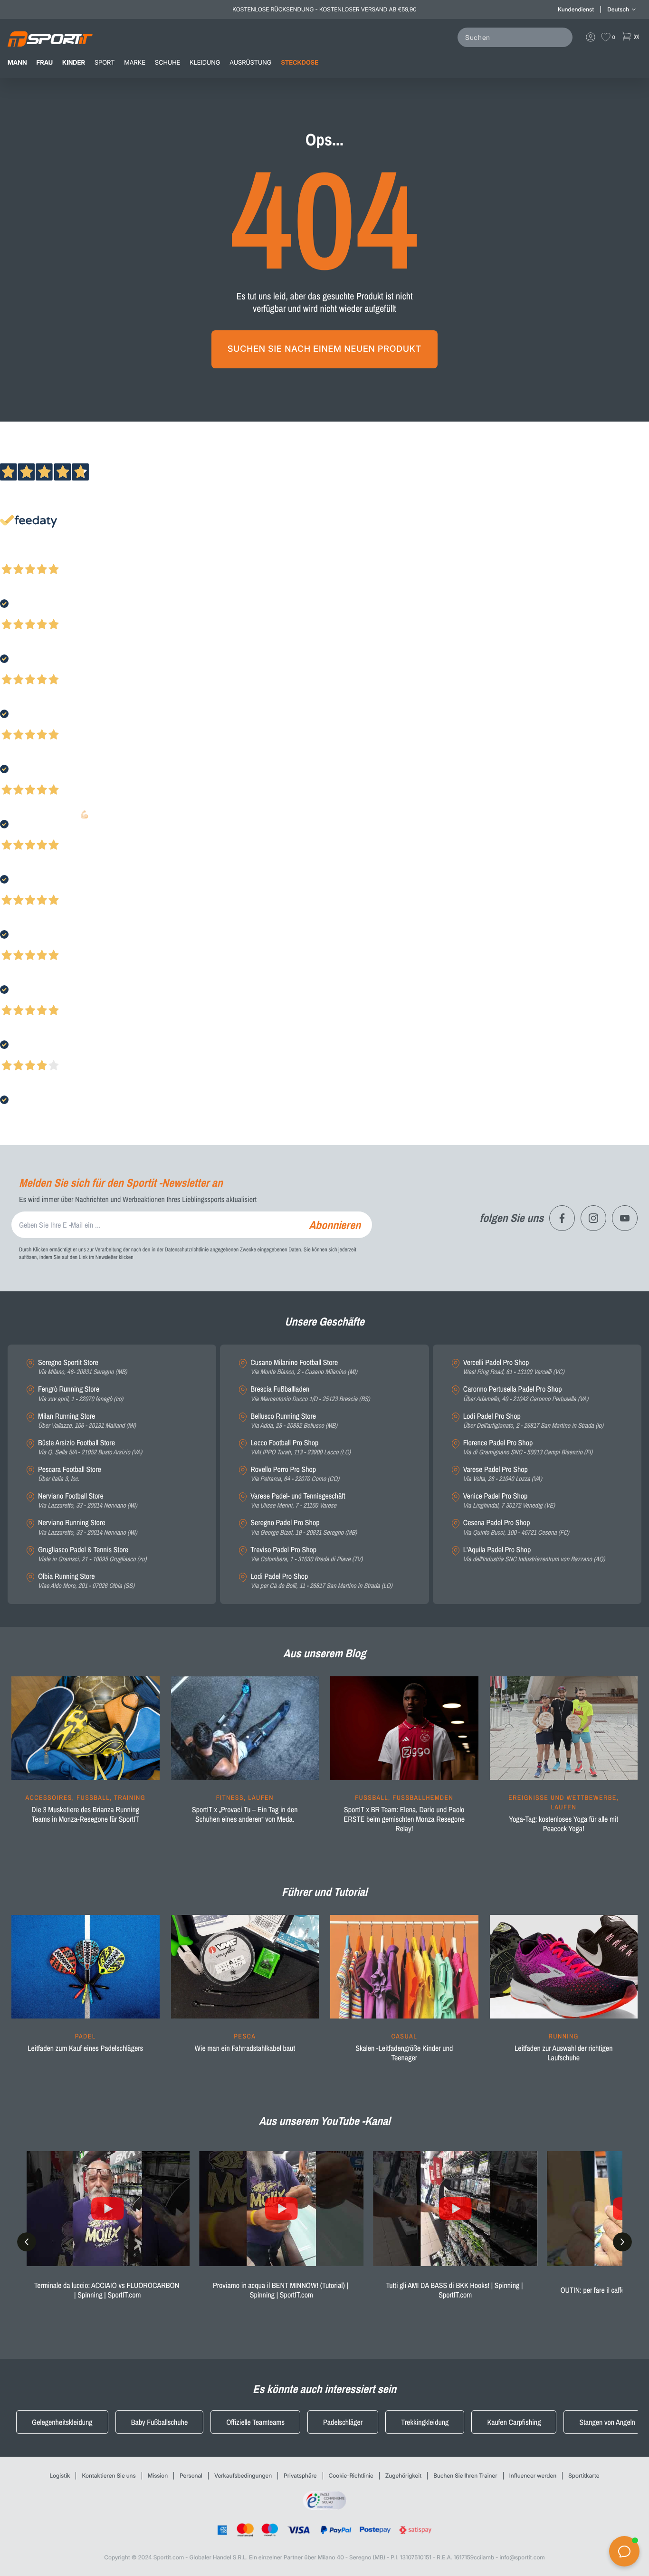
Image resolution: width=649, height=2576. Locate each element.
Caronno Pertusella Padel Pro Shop (526, 1394)
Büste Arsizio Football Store (90, 1447)
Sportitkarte (584, 2475)
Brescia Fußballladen (310, 1394)
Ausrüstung (250, 63)
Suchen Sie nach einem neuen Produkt (324, 349)
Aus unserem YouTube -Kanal (325, 2121)
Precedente (16, 557)
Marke (135, 63)
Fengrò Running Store (81, 1394)
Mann (17, 63)
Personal (191, 2475)
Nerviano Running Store (87, 1527)
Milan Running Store (87, 1421)
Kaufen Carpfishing (514, 2422)
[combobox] (517, 37)
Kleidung (205, 63)
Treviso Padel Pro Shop (306, 1554)
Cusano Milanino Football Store (304, 1367)
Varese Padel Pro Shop (503, 1474)
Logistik (60, 2475)
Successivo (50, 557)
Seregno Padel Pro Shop (304, 1527)
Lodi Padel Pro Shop (321, 1581)
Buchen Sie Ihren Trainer (465, 2475)
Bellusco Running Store (294, 1421)
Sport (105, 63)
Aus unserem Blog (324, 1653)
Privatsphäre (300, 2475)
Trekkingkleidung (425, 2422)
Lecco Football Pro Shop (301, 1447)
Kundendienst (576, 9)
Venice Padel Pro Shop (509, 1501)
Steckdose (300, 63)
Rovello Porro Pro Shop (295, 1474)
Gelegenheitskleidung (62, 2422)
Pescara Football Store (70, 1474)
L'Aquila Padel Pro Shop (534, 1554)
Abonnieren (335, 1225)
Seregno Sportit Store (82, 1367)
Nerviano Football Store (87, 1501)
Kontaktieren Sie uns (109, 2475)
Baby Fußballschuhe (160, 2422)
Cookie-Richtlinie (351, 2475)
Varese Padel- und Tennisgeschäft (298, 1501)
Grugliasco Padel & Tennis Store (92, 1554)
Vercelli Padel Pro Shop (514, 1367)
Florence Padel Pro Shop (528, 1447)
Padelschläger (343, 2422)
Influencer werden (533, 2475)
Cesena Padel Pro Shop (516, 1527)
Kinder (74, 63)
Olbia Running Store (86, 1581)
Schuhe (167, 63)
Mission (158, 2475)
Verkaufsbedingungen (243, 2475)
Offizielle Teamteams (255, 2422)
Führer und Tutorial (324, 1892)
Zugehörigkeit (403, 2475)
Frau (45, 63)
